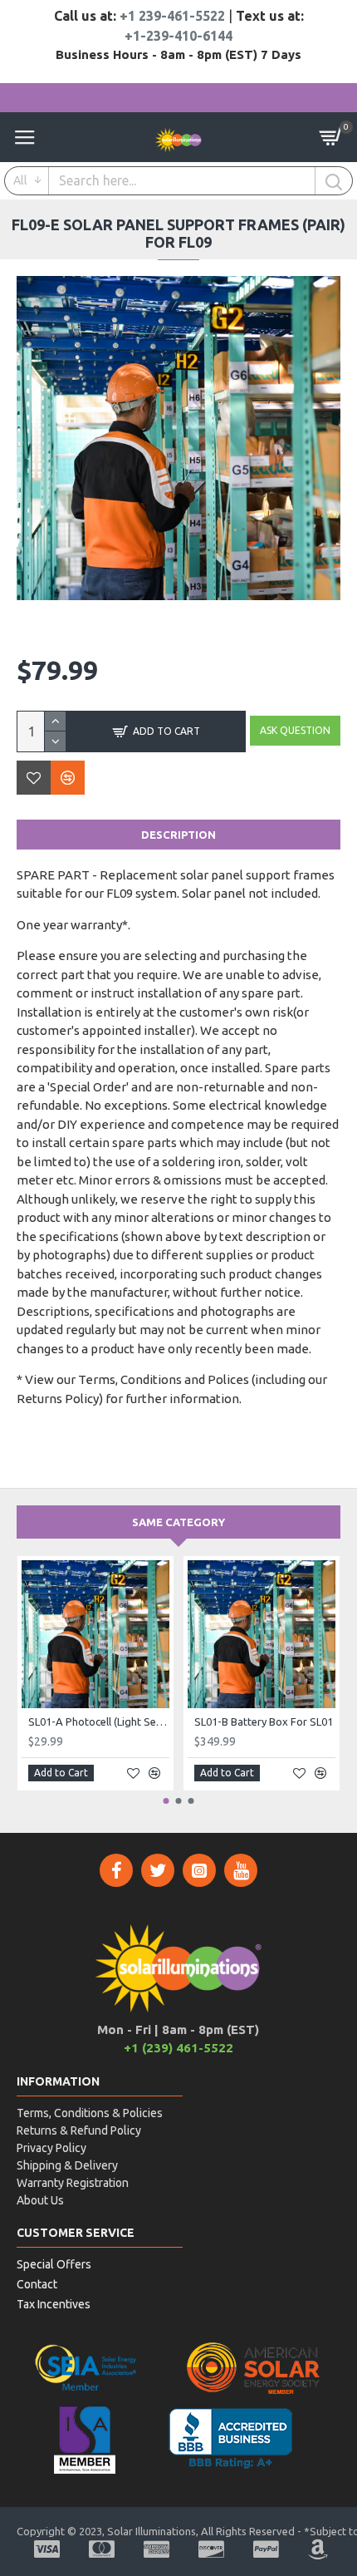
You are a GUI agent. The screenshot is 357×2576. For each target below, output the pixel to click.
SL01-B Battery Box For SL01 (264, 1721)
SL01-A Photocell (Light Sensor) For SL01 (99, 1721)
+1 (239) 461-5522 (178, 2048)
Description (178, 835)
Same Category (178, 1522)
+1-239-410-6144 (178, 36)
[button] (166, 1801)
